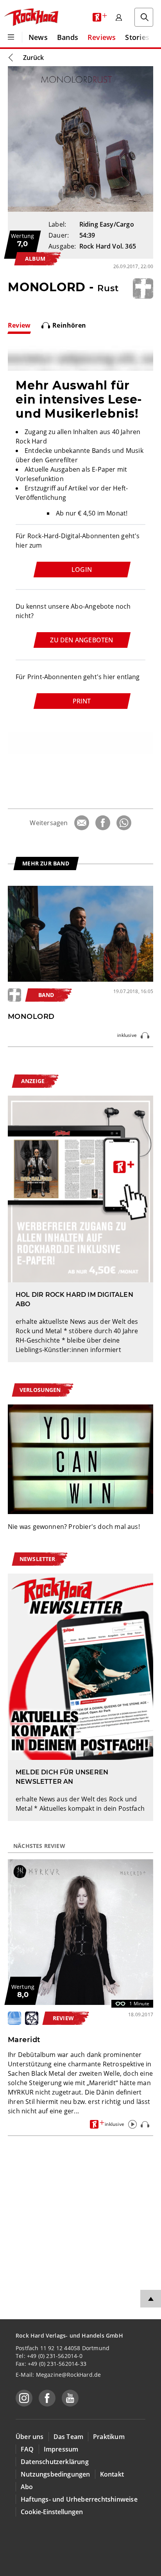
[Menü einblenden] (11, 37)
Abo (27, 2487)
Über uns (30, 2437)
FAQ (27, 2449)
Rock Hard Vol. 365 (108, 246)
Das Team (69, 2437)
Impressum (61, 2449)
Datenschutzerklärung (55, 2462)
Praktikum (109, 2437)
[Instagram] (24, 2398)
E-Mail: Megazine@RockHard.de (58, 2375)
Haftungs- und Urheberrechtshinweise (79, 2499)
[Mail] (82, 823)
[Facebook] (103, 823)
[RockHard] (31, 17)
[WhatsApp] (124, 823)
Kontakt (112, 2474)
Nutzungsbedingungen (55, 2474)
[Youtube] (70, 2398)
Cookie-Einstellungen (52, 2512)
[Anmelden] (119, 17)
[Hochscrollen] (151, 2299)
